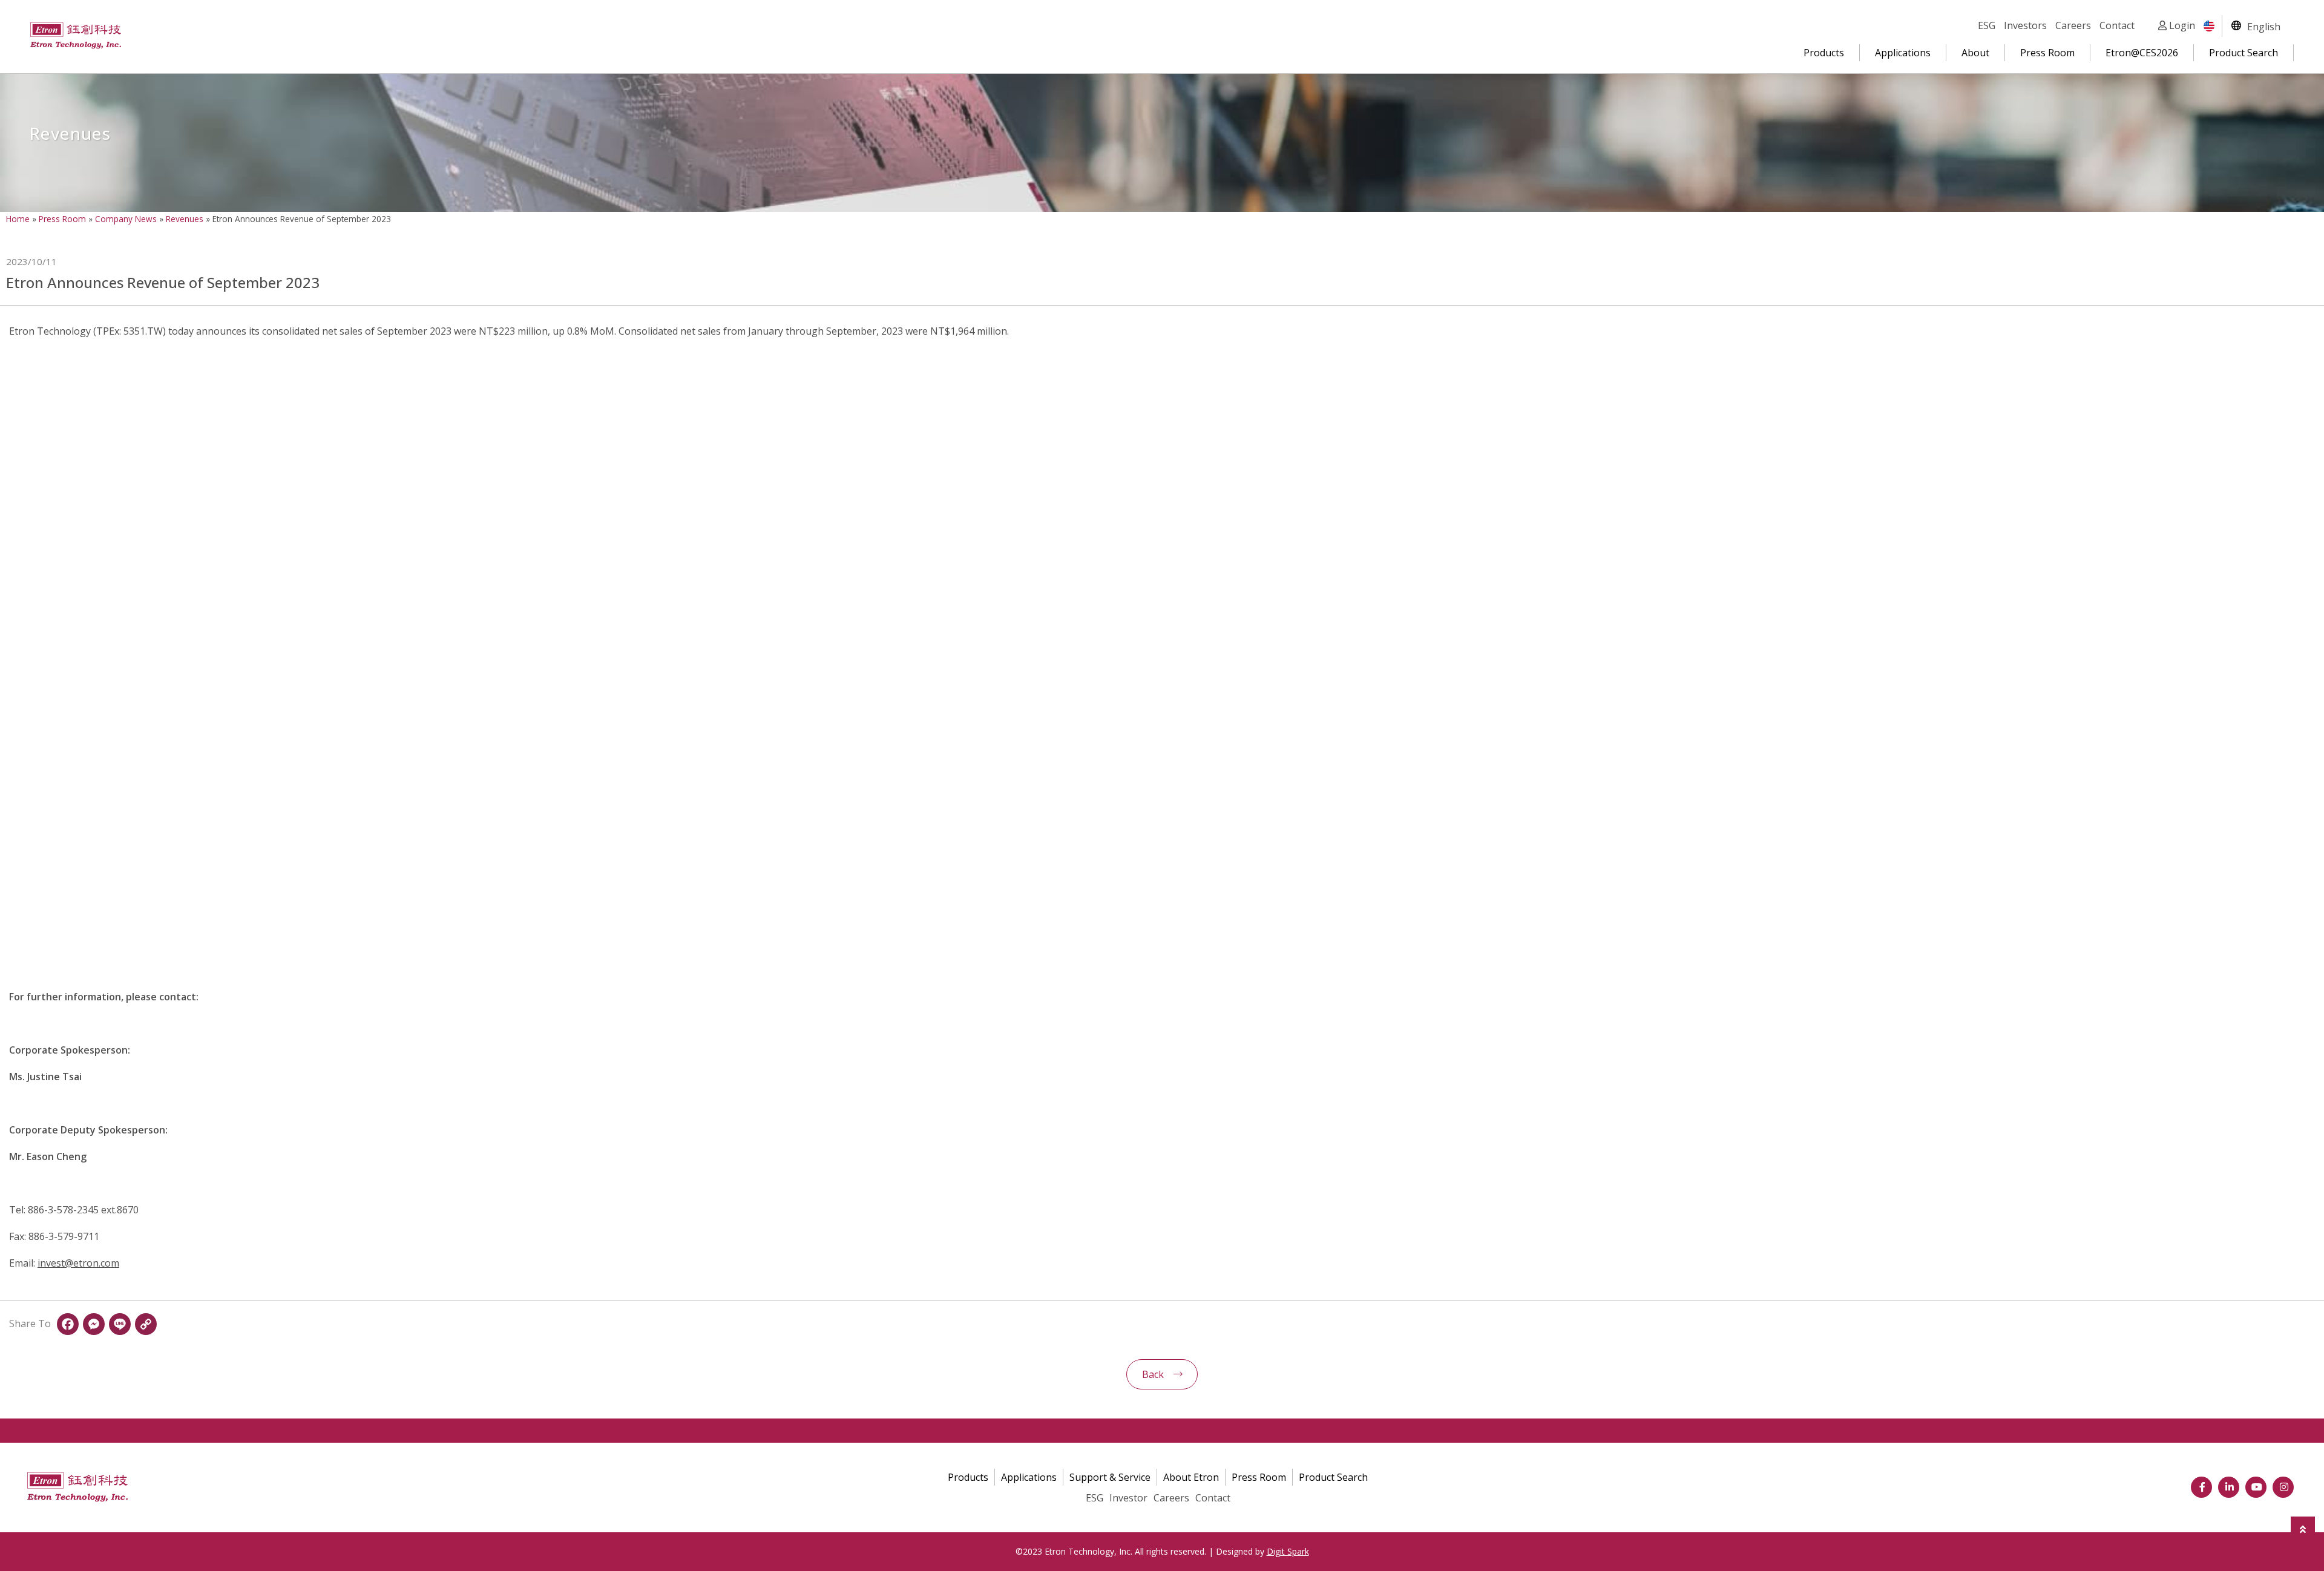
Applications (1903, 53)
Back (1153, 1374)
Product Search (2244, 53)
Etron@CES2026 (2142, 53)
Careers (2073, 25)
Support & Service (1110, 1477)
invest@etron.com (78, 1263)
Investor (1128, 1498)
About (1975, 53)
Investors (2025, 25)
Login (2181, 25)
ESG (1987, 25)
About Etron (1191, 1477)
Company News (126, 219)
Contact (2117, 25)
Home (18, 219)
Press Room (2047, 53)
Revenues (185, 219)
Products (1824, 53)
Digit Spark (1288, 1551)
